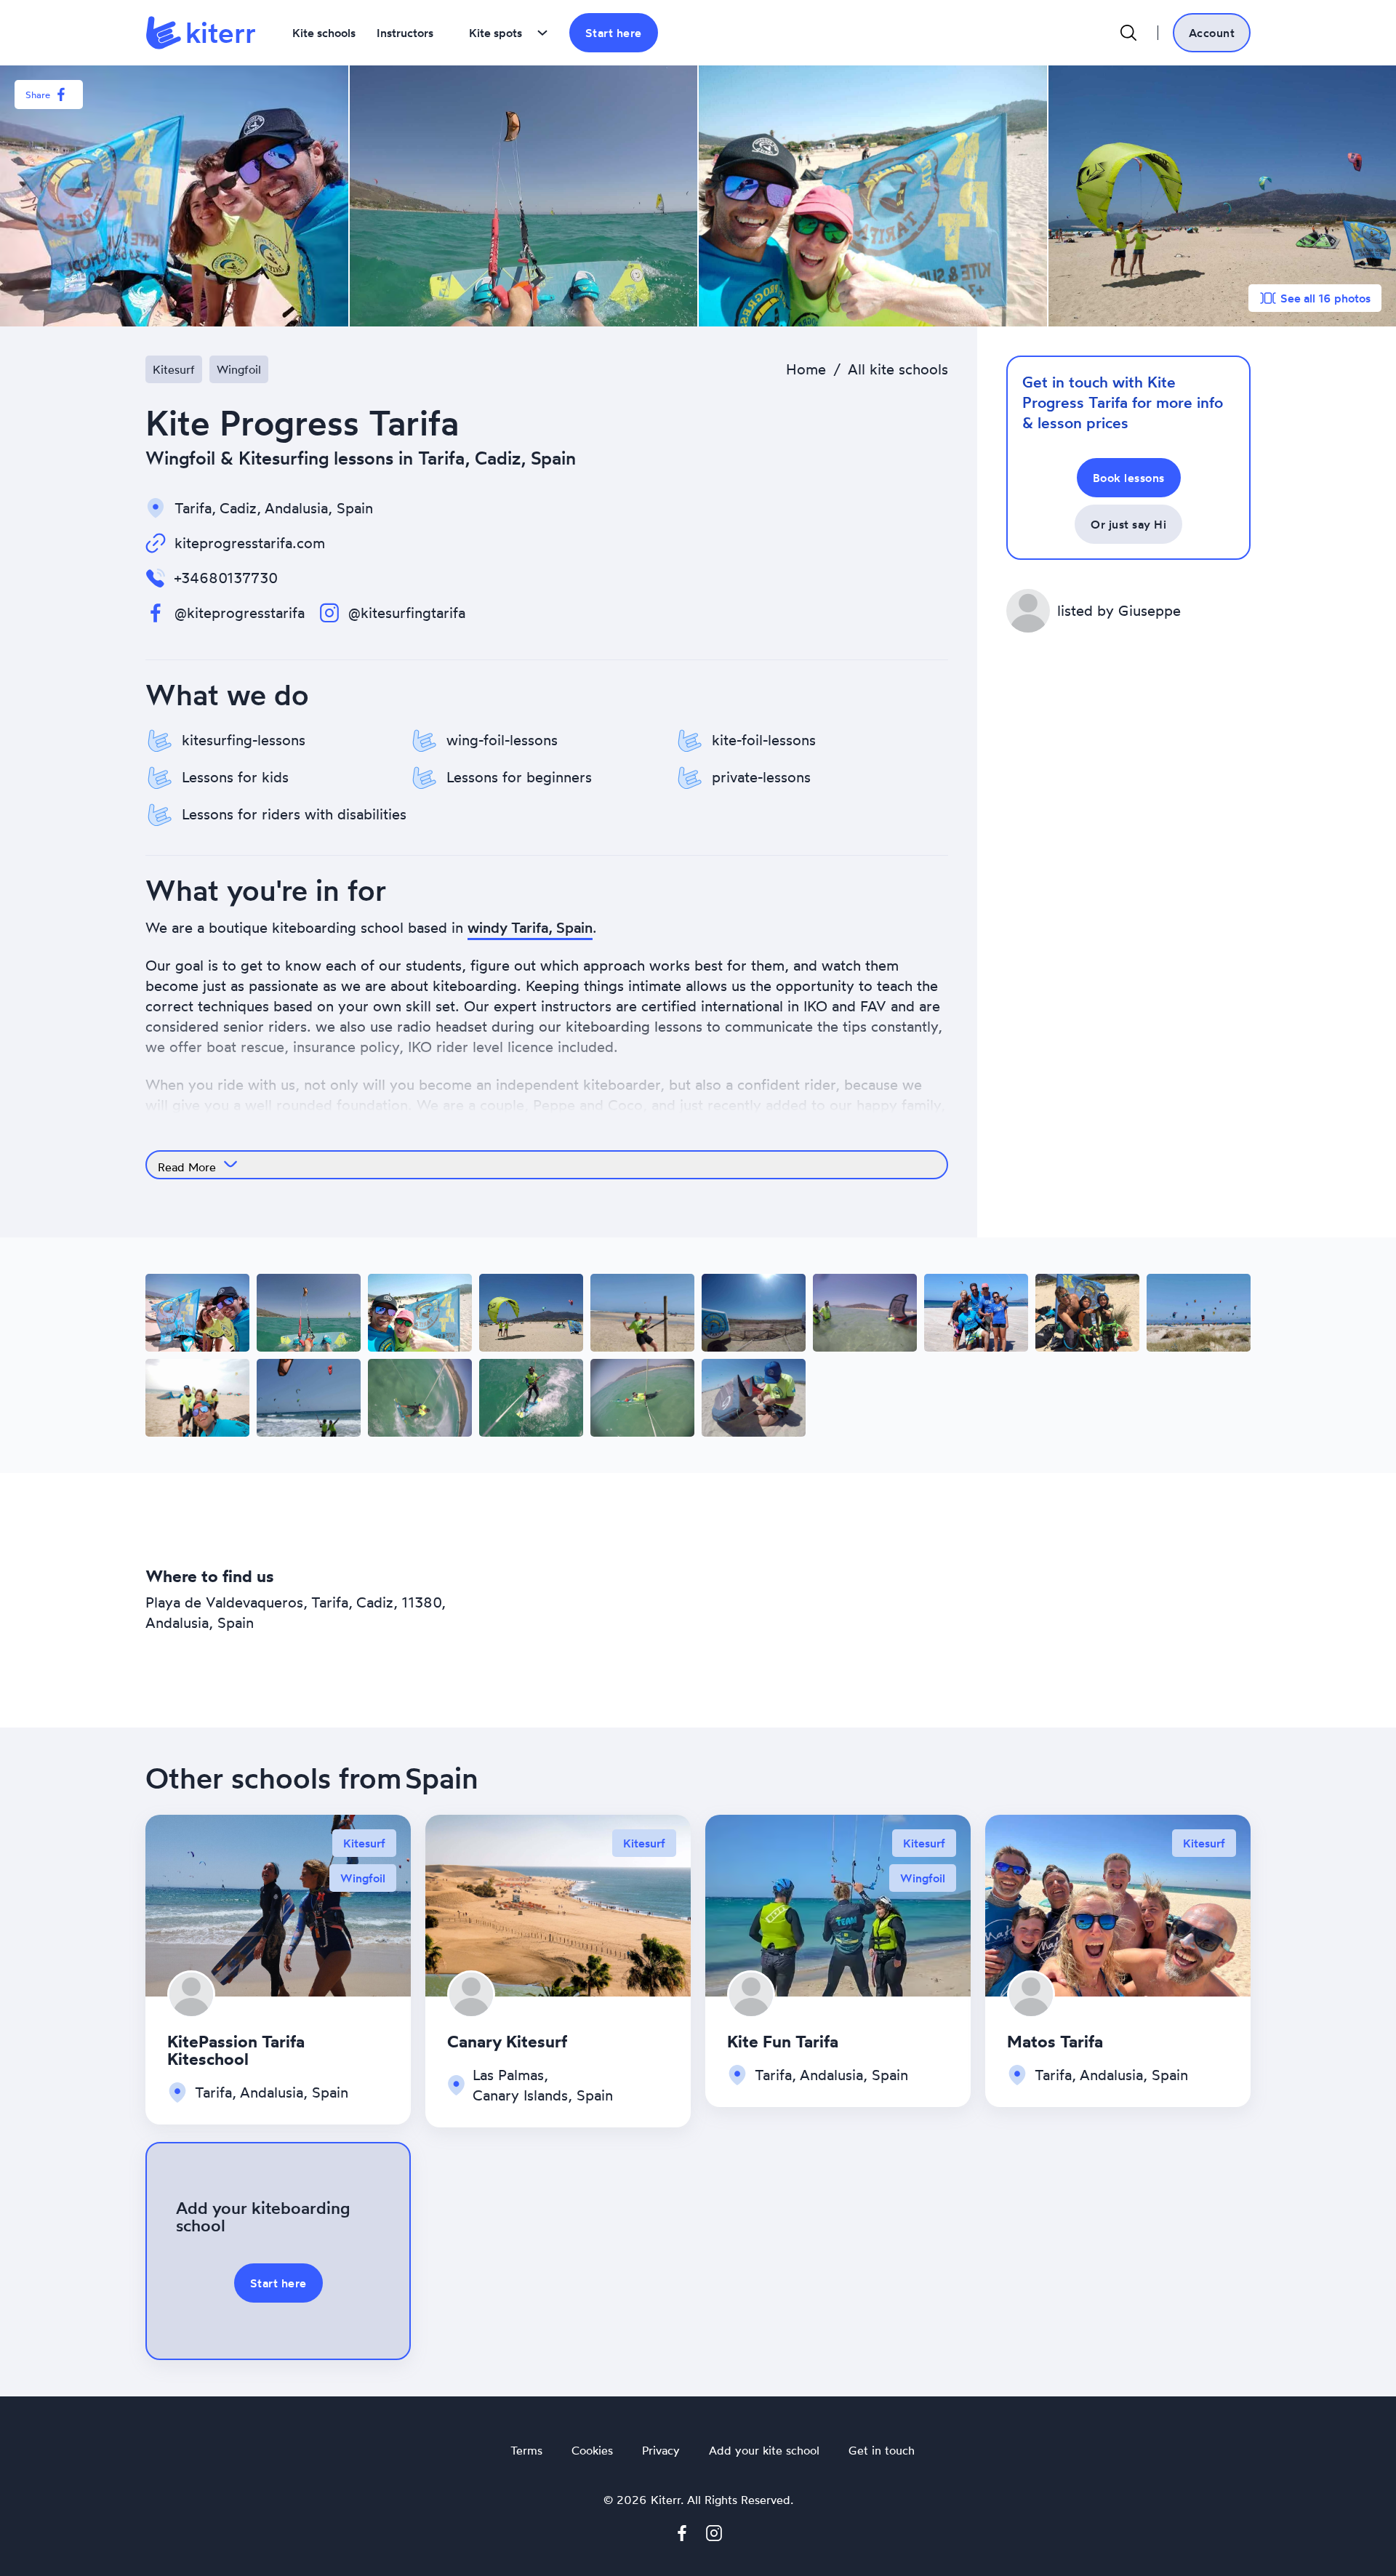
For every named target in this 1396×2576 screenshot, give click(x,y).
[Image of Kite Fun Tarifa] (838, 1903)
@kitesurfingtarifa (407, 613)
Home (806, 369)
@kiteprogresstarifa (240, 613)
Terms (526, 2451)
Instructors (405, 33)
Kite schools (324, 33)
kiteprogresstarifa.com (250, 543)
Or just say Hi (1128, 524)
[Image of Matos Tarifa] (1118, 1903)
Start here (614, 33)
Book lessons (1129, 478)
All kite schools (898, 369)
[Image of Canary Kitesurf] (558, 1903)
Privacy (661, 2451)
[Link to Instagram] (714, 2536)
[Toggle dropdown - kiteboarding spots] (542, 33)
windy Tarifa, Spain (530, 927)
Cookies (592, 2451)
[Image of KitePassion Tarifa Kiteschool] (278, 1903)
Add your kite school (764, 2451)
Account (1212, 33)
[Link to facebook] (682, 2536)
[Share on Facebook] (61, 95)
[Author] (191, 1995)
